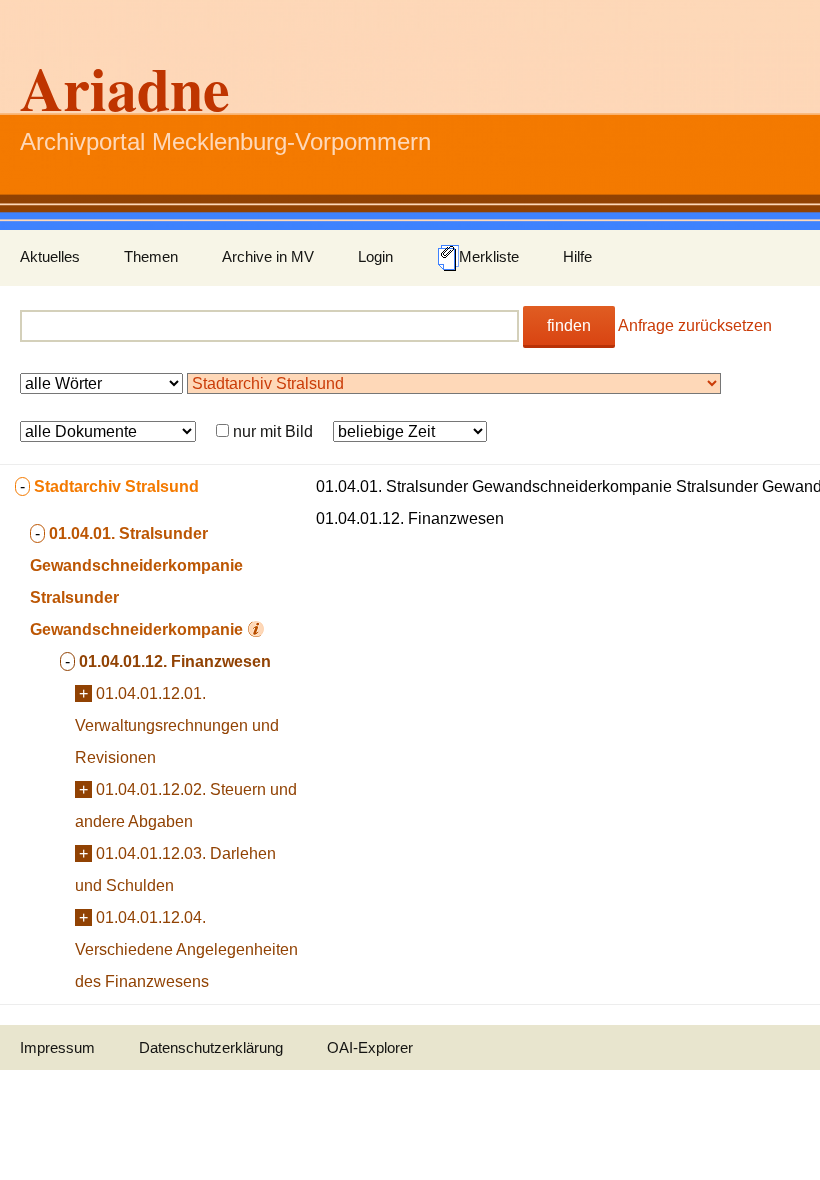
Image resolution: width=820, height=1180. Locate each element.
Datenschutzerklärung (211, 1047)
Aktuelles (50, 256)
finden (569, 325)
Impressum (57, 1047)
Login (375, 256)
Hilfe (577, 256)
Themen (151, 256)
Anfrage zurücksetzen (695, 325)
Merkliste (489, 256)
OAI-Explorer (370, 1047)
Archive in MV (268, 256)
